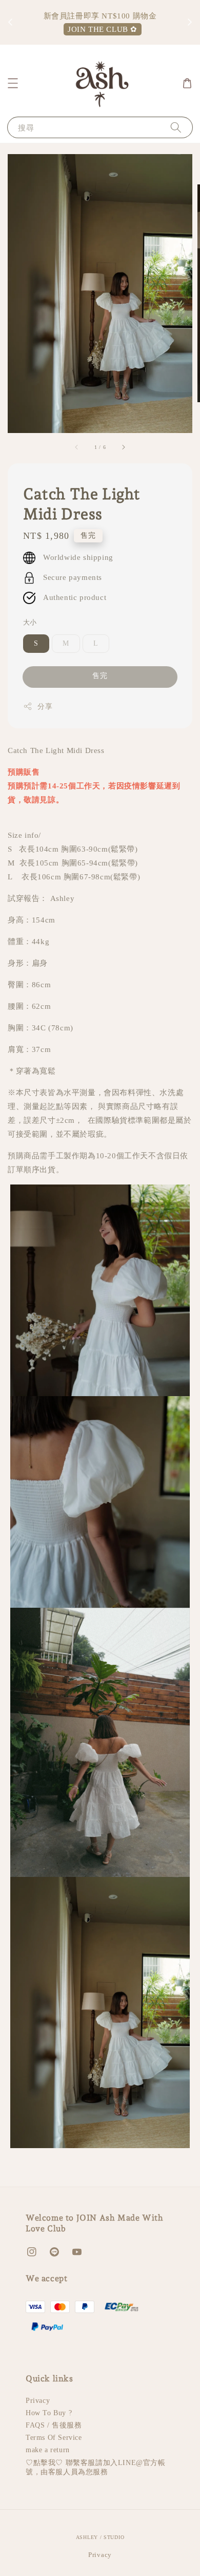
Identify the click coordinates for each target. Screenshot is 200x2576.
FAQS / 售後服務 (54, 2425)
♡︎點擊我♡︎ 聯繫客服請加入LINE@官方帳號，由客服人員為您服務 (96, 2467)
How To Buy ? (49, 2413)
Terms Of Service (54, 2438)
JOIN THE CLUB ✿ (103, 29)
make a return (48, 2450)
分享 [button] (45, 707)
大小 (30, 622)
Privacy (38, 2401)
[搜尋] (176, 127)
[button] (13, 83)
